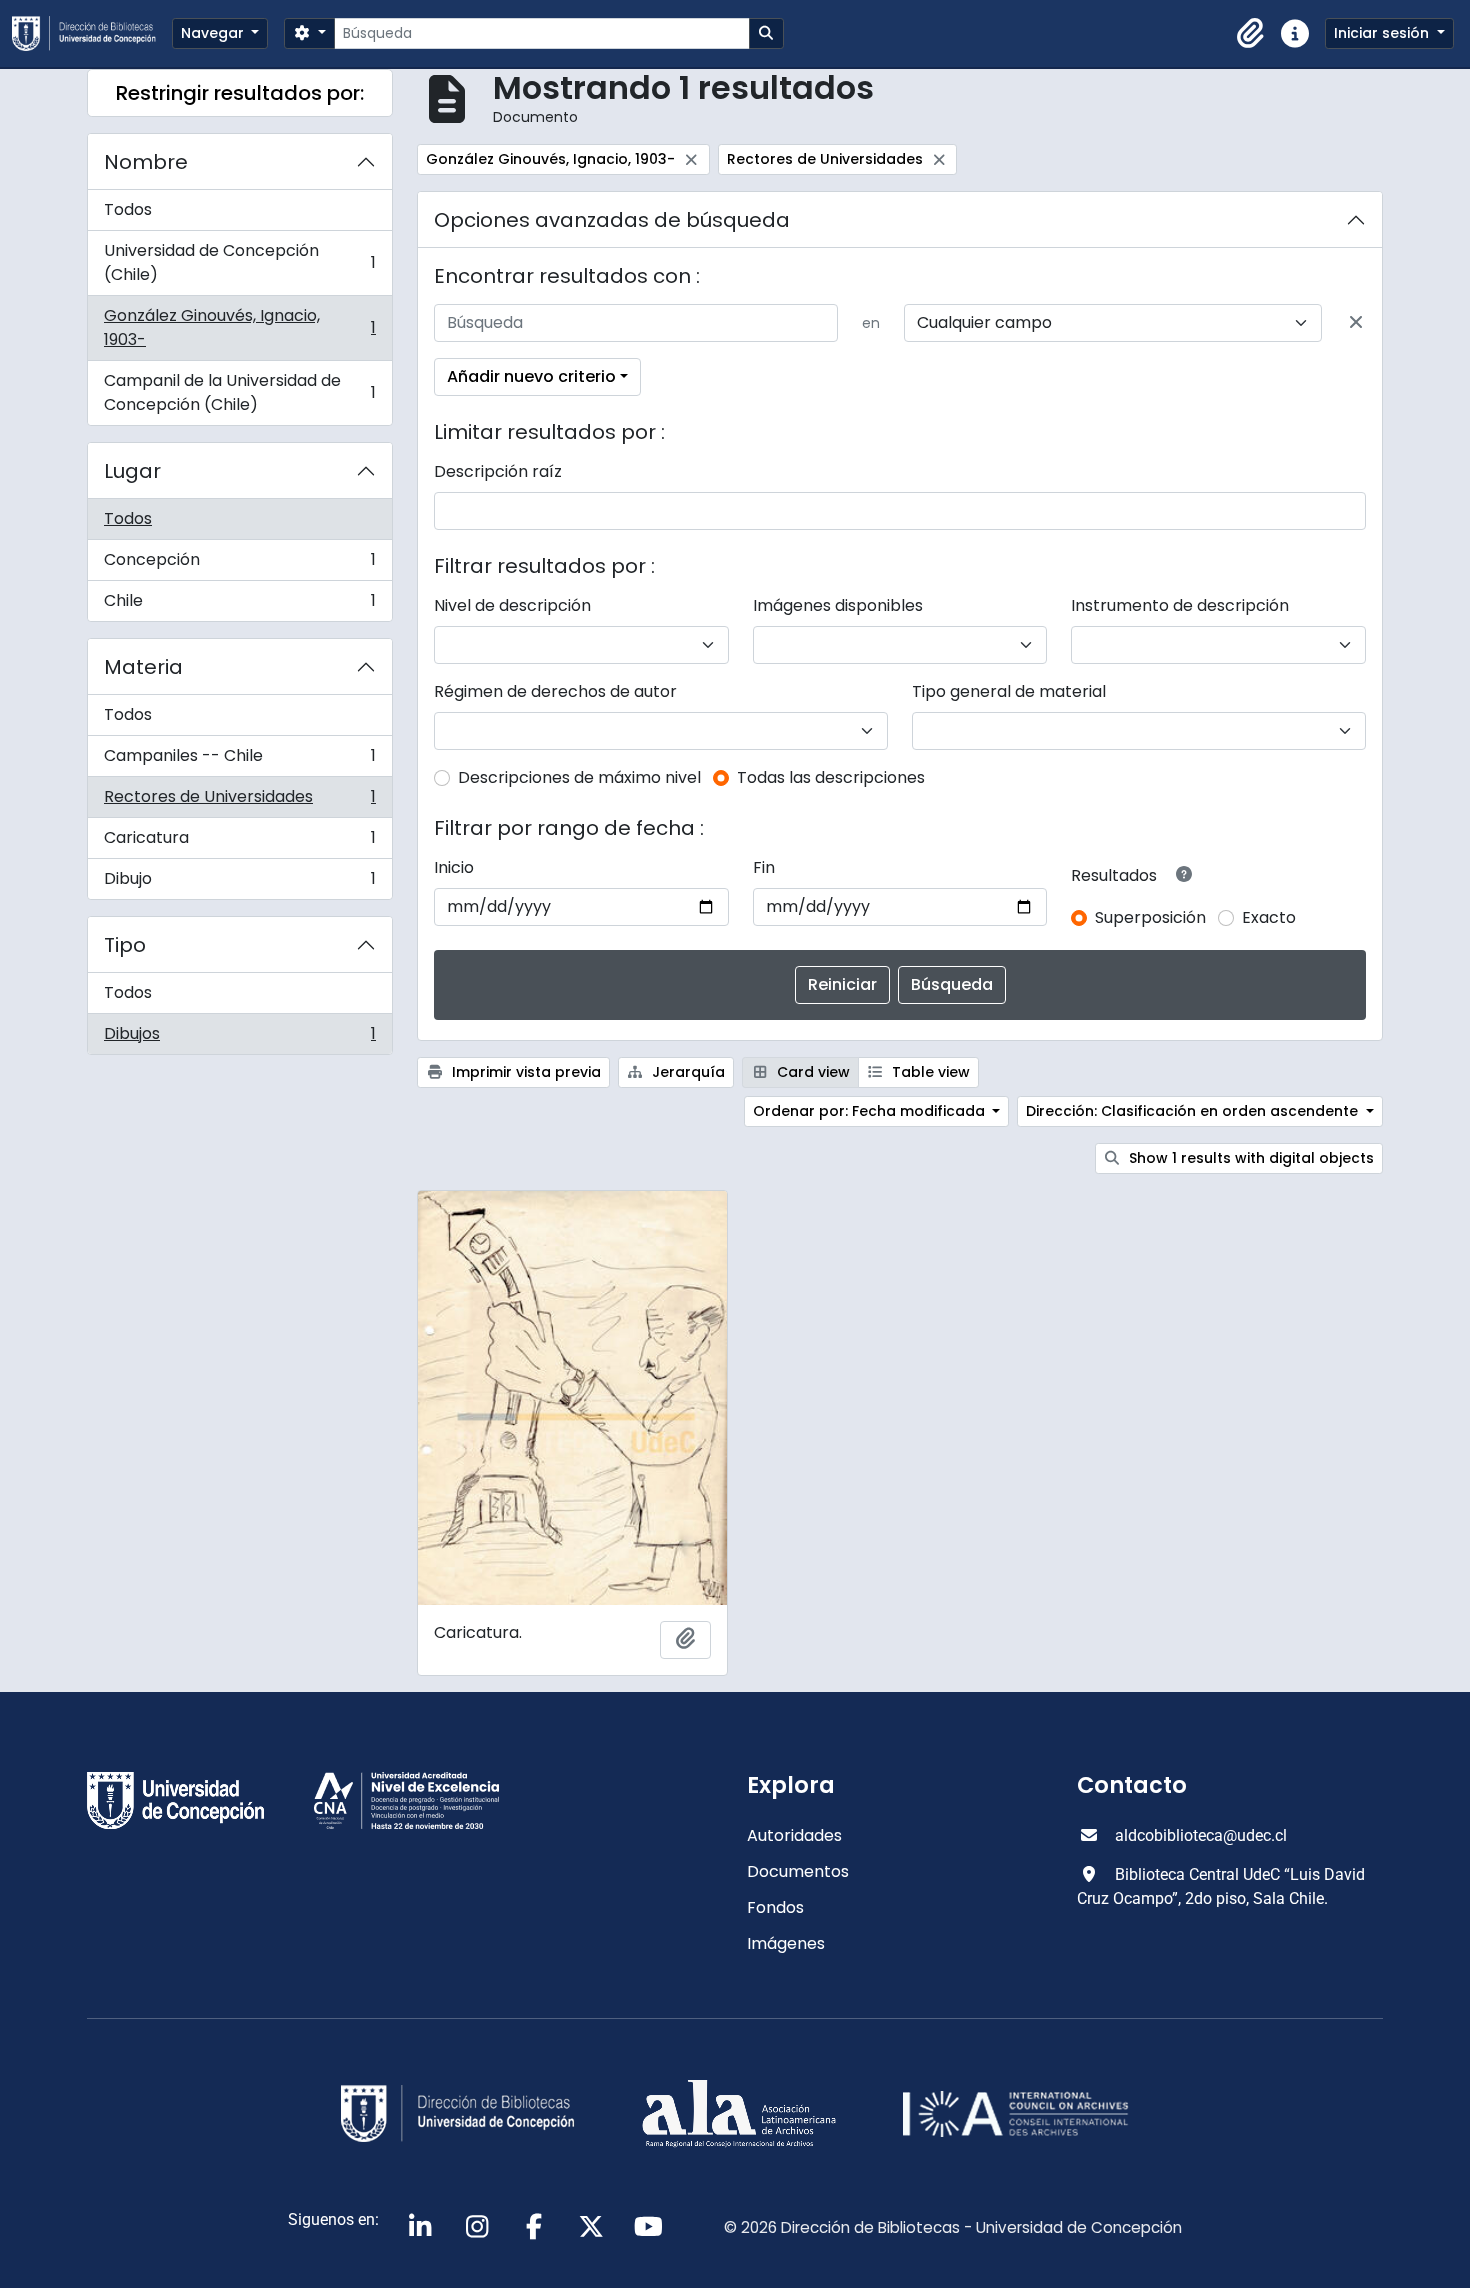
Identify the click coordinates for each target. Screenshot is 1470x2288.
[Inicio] (92, 33)
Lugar (132, 471)
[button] (1251, 34)
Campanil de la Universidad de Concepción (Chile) (239, 392)
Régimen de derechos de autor (555, 691)
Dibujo (239, 883)
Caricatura (239, 842)
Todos (128, 209)
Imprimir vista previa (524, 1072)
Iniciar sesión (1383, 33)
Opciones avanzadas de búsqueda (612, 220)
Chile (239, 605)
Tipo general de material (1009, 691)
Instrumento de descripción (1180, 605)
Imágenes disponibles (838, 605)
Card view (811, 1072)
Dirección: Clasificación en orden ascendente (1194, 1111)
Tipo (125, 945)
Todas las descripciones (831, 777)
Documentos (798, 1871)
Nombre (146, 162)
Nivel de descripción (512, 605)
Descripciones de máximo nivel (579, 777)
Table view (929, 1072)
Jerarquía (686, 1072)
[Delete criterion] (1356, 323)
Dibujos (239, 1038)
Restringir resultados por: (240, 93)
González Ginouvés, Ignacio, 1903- (239, 327)
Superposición (1150, 917)
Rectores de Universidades (239, 801)
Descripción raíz (498, 471)
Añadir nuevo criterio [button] (531, 376)
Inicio (454, 867)
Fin (764, 867)
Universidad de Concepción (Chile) (239, 262)
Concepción (239, 564)
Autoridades (794, 1835)
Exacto (1269, 917)
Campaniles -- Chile (239, 760)
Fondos (775, 1907)
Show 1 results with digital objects (1249, 1158)
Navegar (214, 33)
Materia (143, 667)
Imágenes (786, 1943)
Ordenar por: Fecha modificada (871, 1111)
